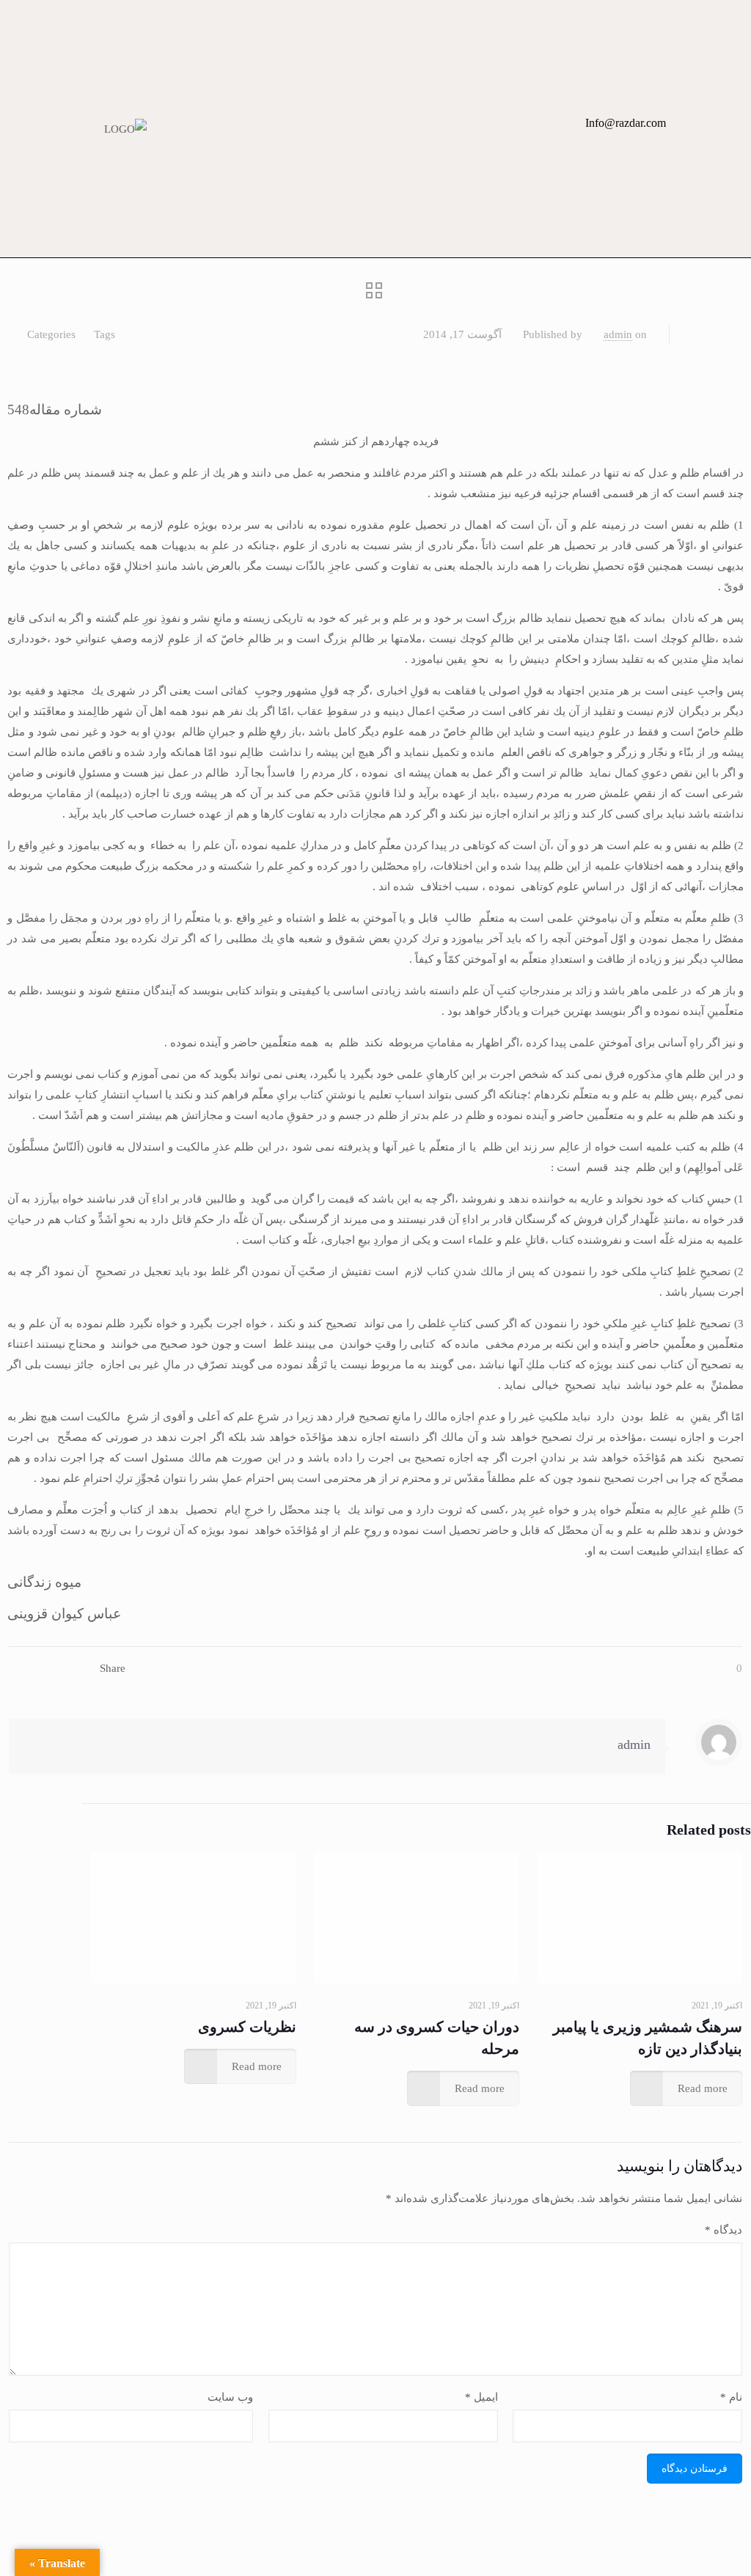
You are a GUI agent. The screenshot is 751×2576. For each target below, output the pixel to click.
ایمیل (481, 2397)
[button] (520, 129)
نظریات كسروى (247, 2027)
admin (618, 334)
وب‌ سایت (230, 2397)
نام (731, 2397)
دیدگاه (723, 2230)
